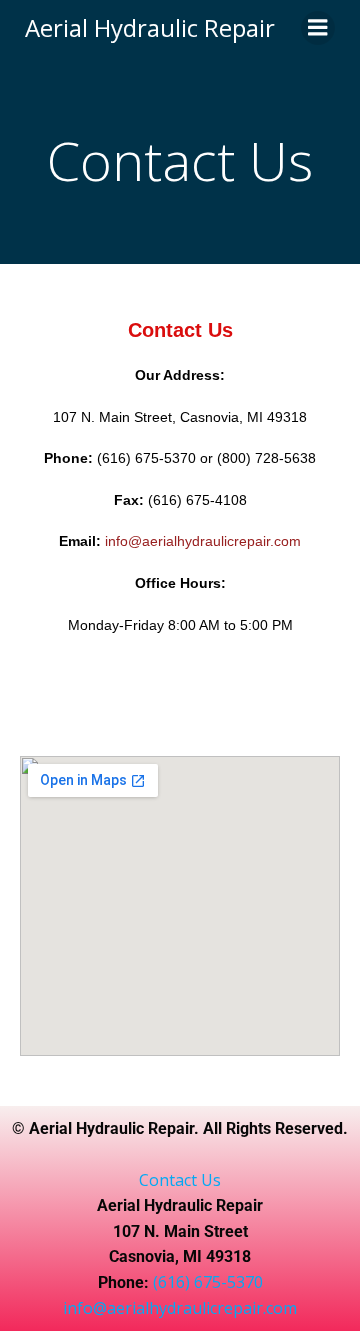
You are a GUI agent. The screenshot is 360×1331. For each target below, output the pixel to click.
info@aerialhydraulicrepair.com (180, 1308)
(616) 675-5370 (208, 1282)
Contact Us (180, 1180)
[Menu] (318, 28)
